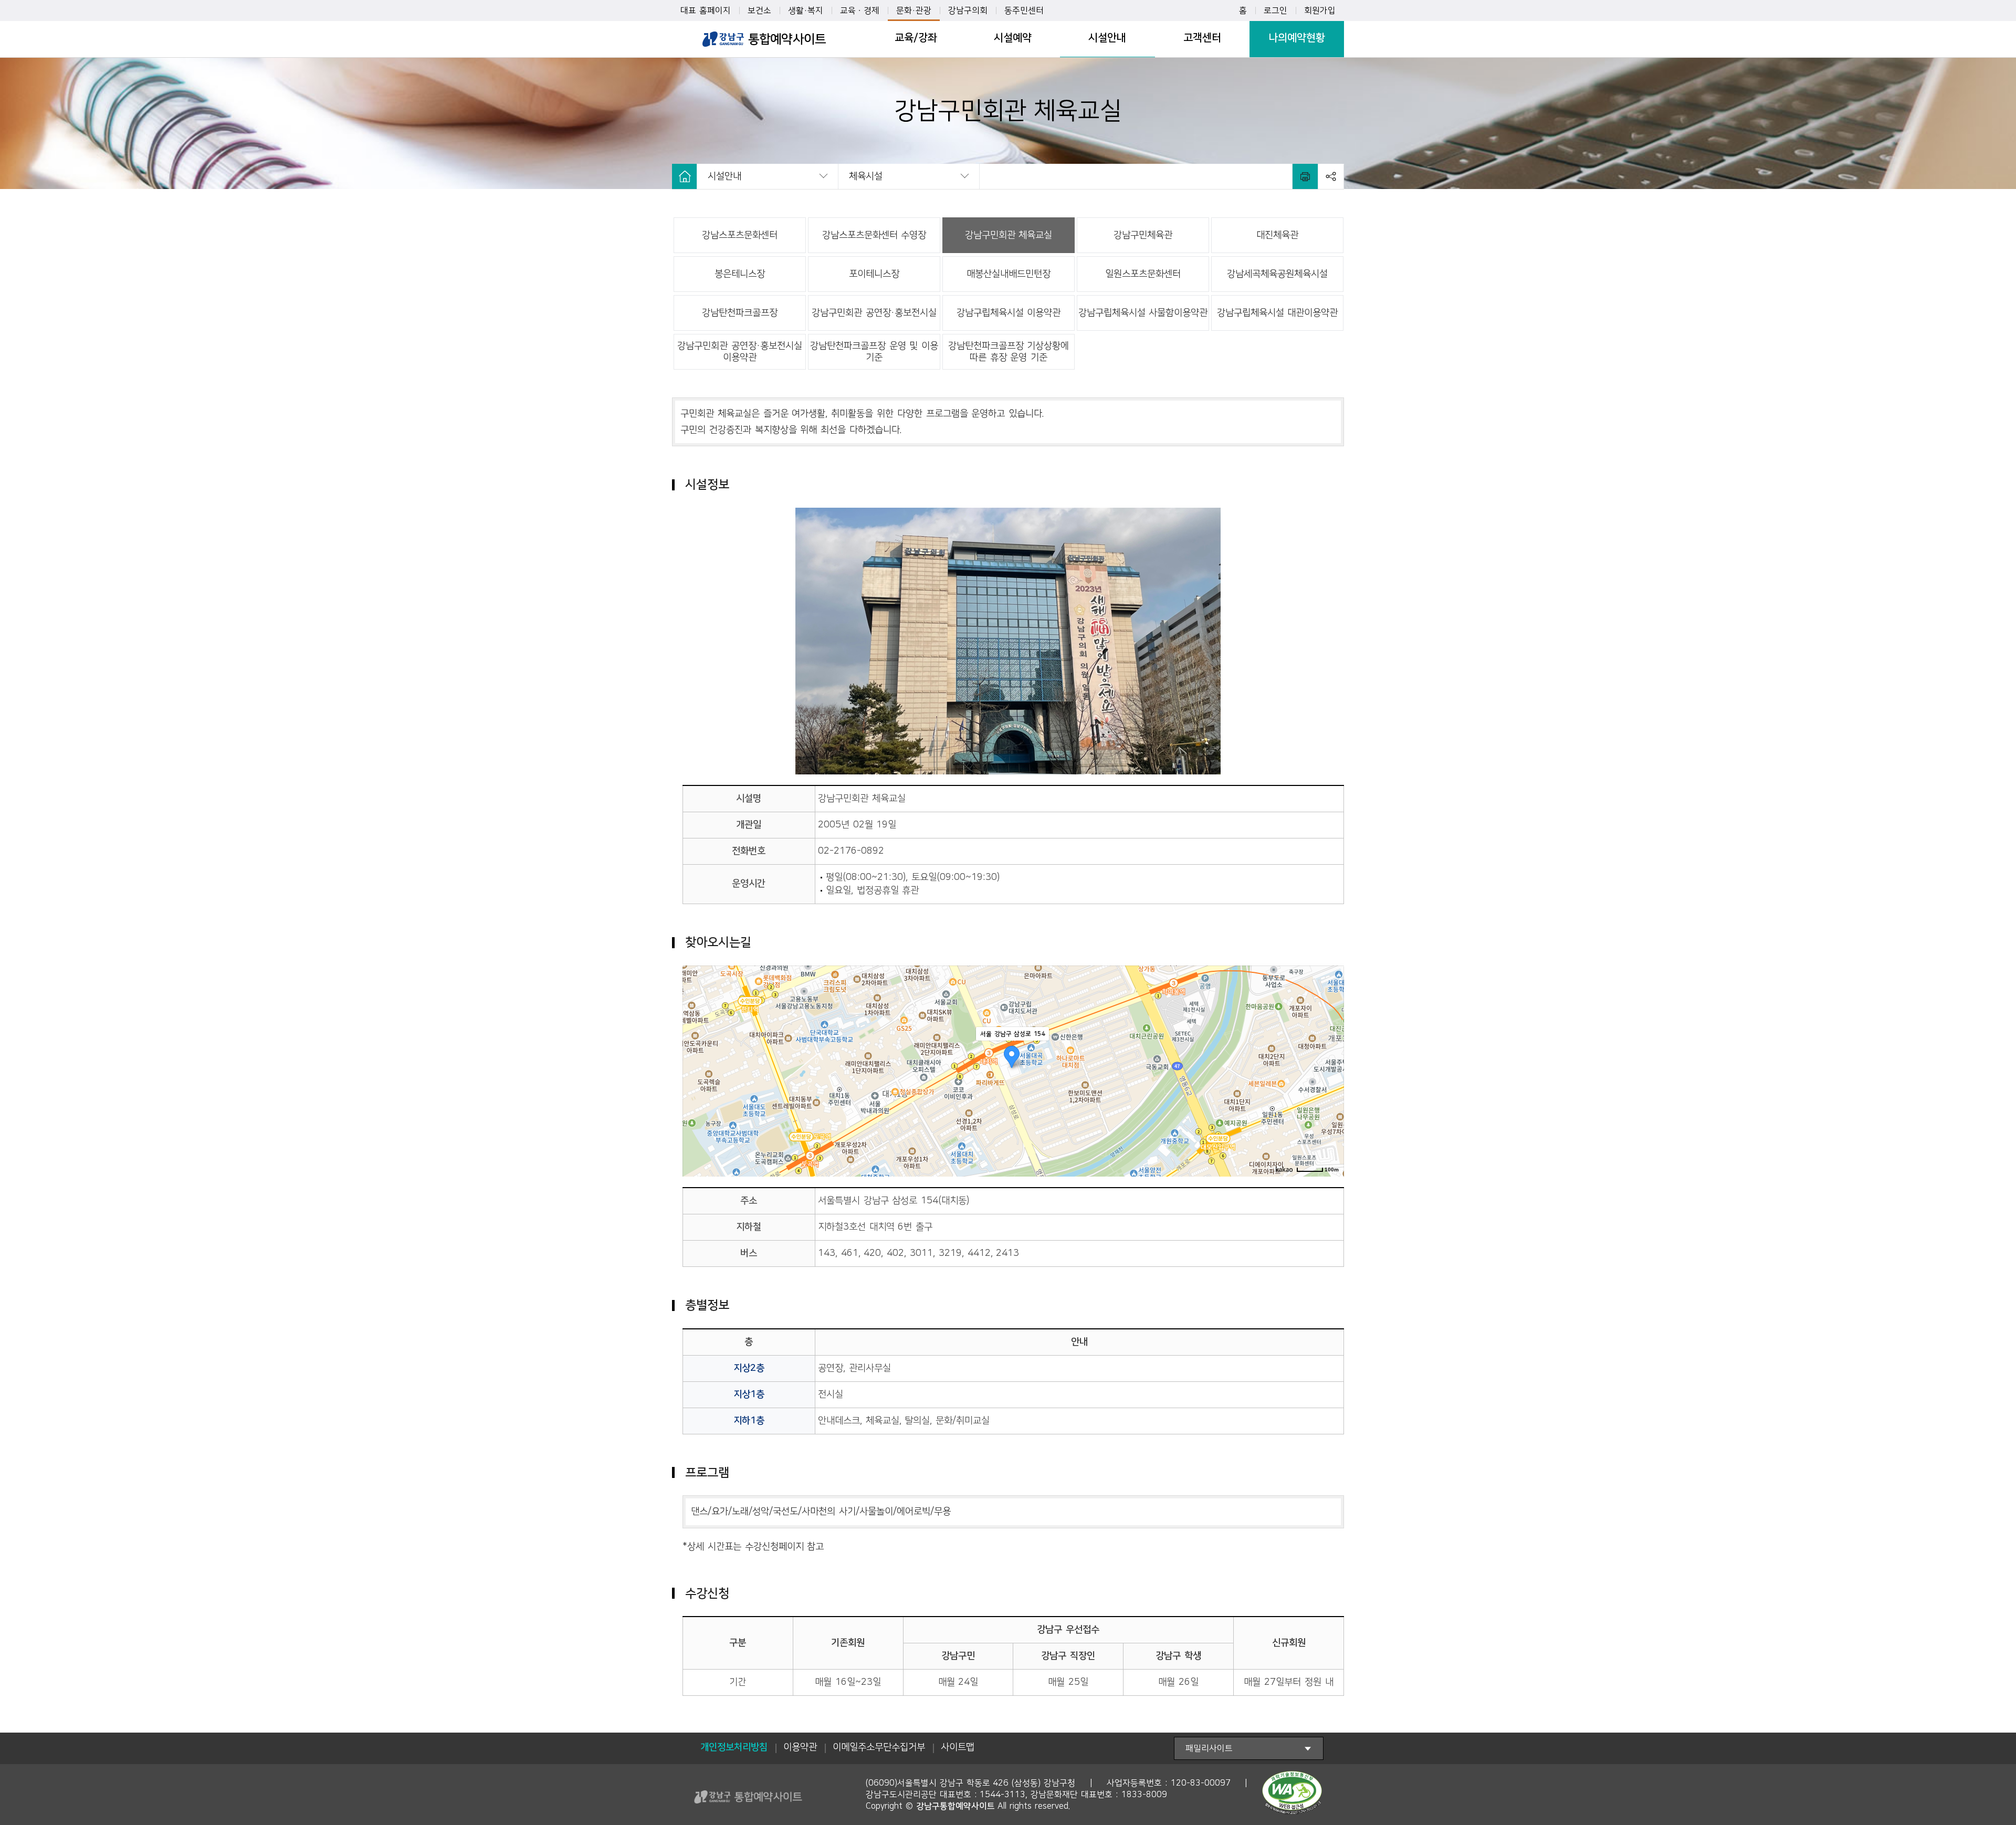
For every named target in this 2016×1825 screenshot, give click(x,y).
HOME (685, 176)
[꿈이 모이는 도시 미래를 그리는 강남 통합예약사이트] (764, 39)
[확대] (1331, 1051)
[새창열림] (1292, 1795)
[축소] (1331, 1066)
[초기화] (1331, 1083)
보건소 (759, 11)
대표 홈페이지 (706, 11)
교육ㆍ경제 (860, 11)
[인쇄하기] (1305, 176)
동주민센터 (1024, 11)
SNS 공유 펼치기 (1331, 176)
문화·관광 (914, 11)
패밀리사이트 (1209, 1748)
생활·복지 (806, 11)
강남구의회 (968, 11)
